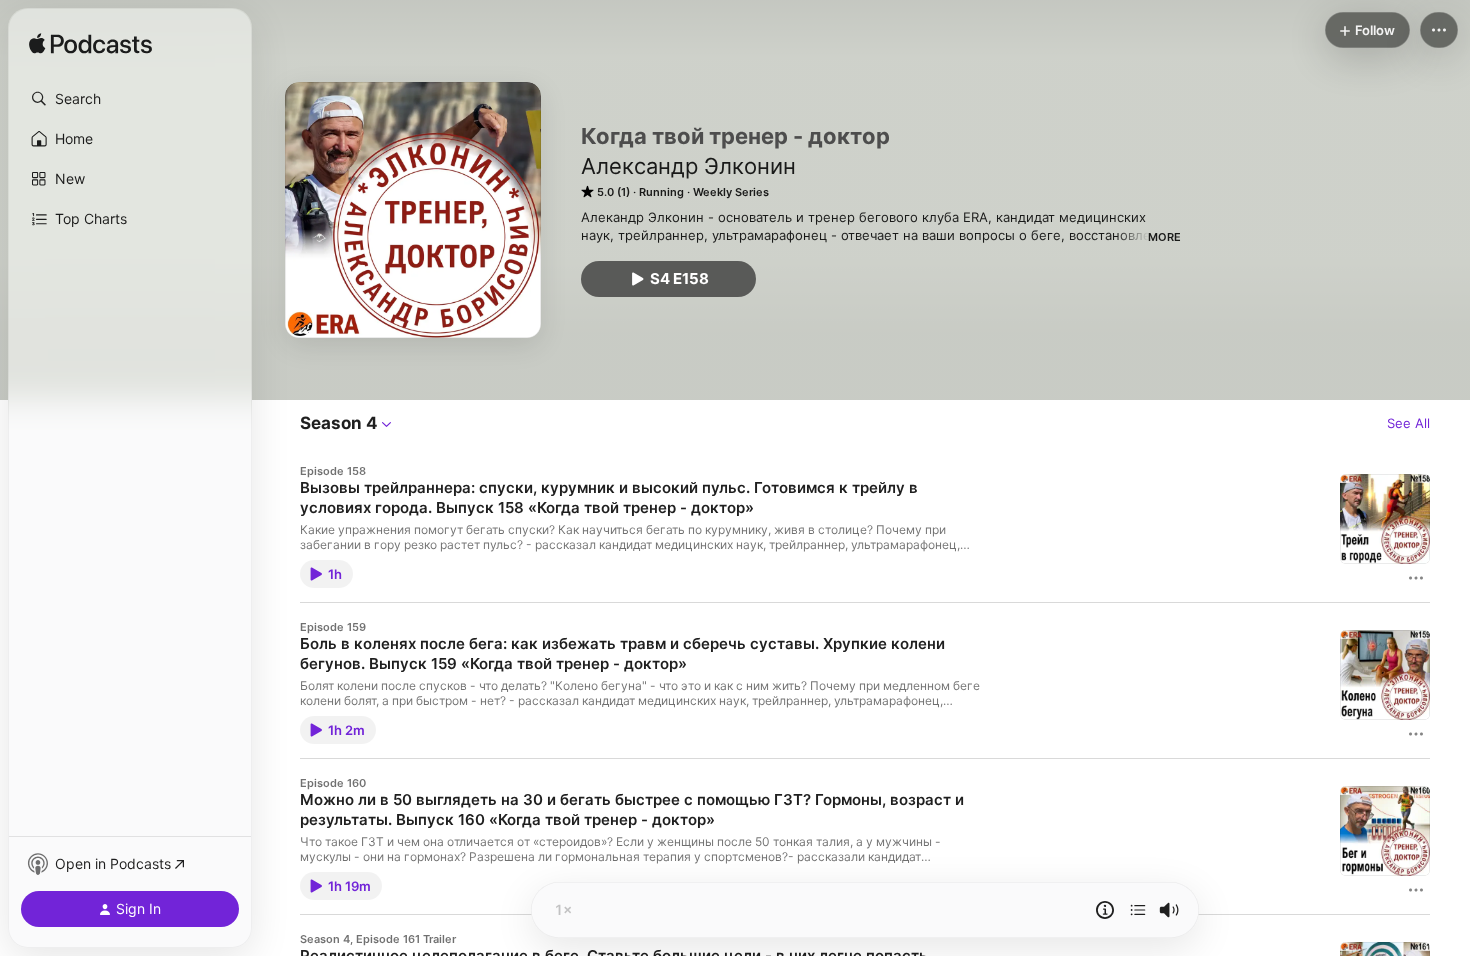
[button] (130, 99)
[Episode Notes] (1105, 910)
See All (1408, 423)
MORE (1164, 237)
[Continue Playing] (1138, 910)
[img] (90, 45)
